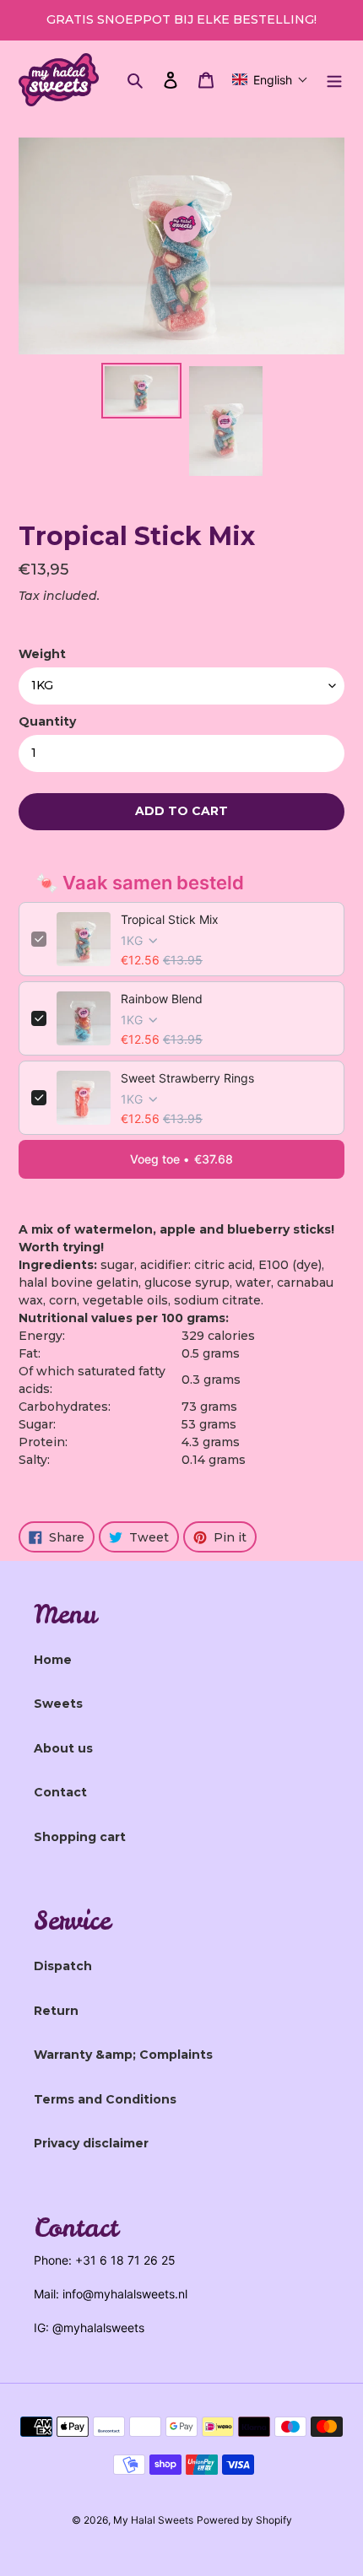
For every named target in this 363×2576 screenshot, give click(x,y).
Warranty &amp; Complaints (123, 2055)
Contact (60, 1792)
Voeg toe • (181, 1159)
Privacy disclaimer (91, 2143)
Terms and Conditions (105, 2099)
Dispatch (63, 1966)
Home (53, 1660)
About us (63, 1748)
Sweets (58, 1704)
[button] (270, 79)
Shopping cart (80, 1837)
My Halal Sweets (153, 2520)
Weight (42, 654)
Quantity (47, 721)
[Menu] (334, 80)
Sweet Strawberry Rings (187, 1078)
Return (56, 2011)
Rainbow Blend (162, 999)
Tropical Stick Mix (170, 919)
